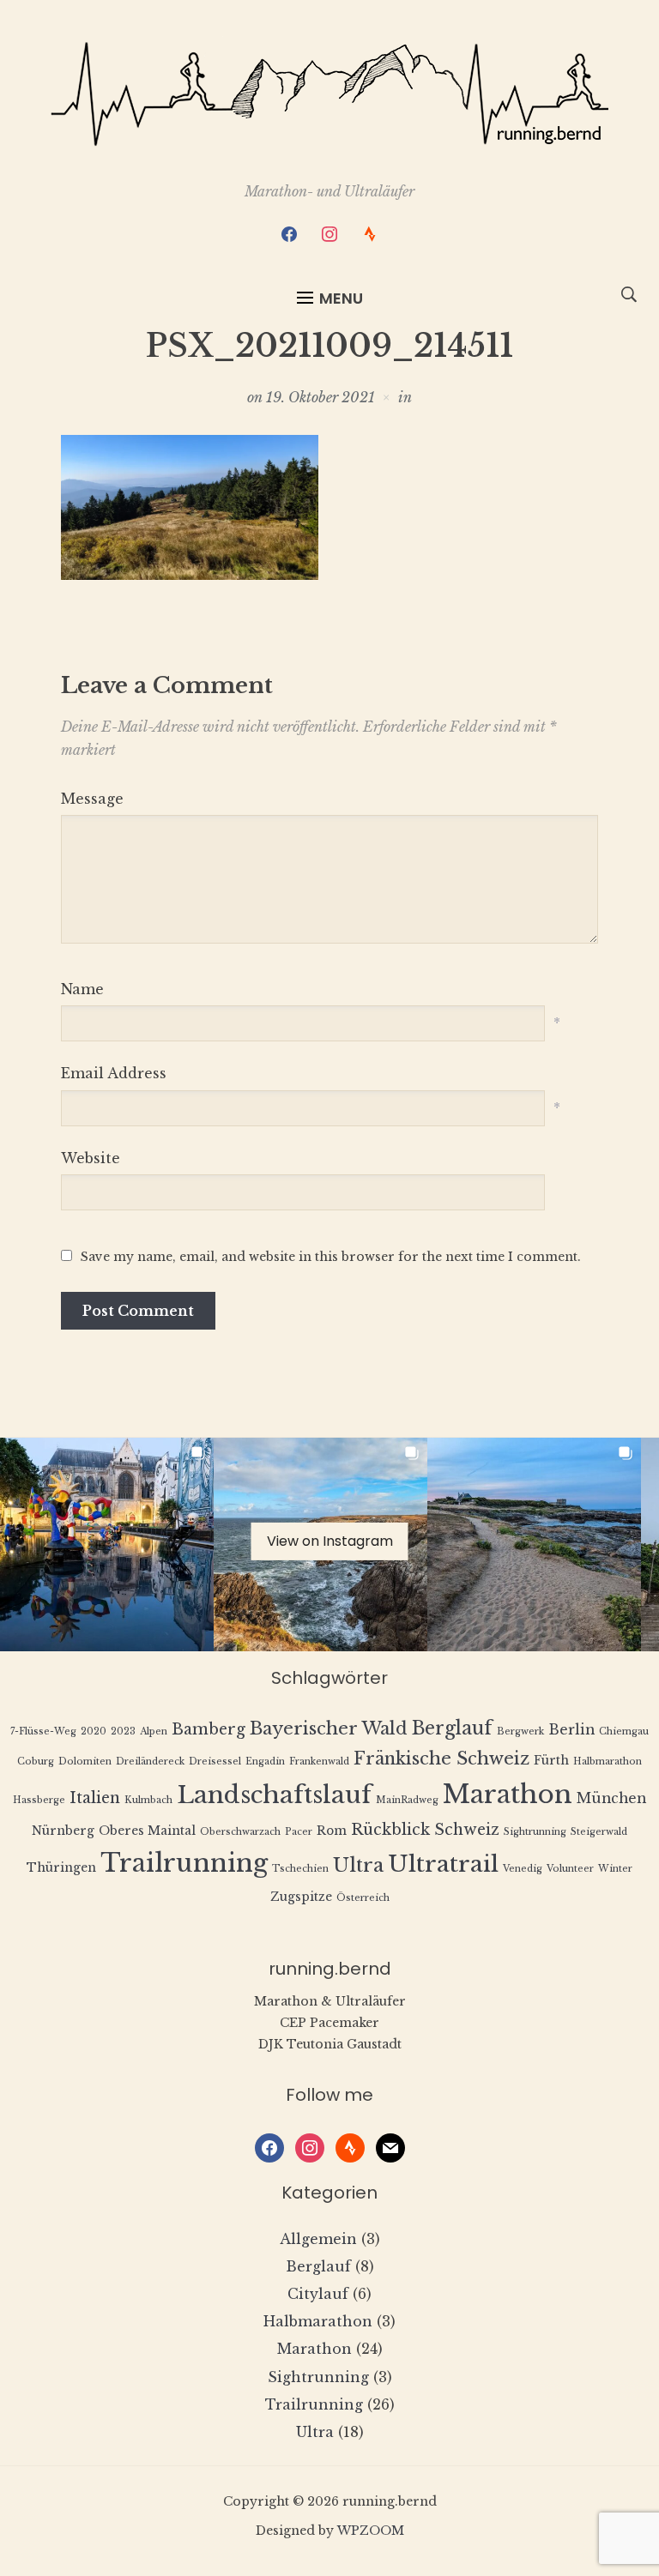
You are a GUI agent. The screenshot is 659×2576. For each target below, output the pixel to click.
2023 (123, 1731)
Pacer (299, 1832)
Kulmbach (148, 1800)
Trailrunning (184, 1863)
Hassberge (39, 1800)
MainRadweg (407, 1800)
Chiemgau (624, 1731)
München (611, 1798)
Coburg (36, 1762)
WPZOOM (371, 2531)
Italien (95, 1798)
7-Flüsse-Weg (43, 1731)
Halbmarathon (608, 1762)
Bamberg (209, 1729)
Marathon (508, 1795)
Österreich (363, 1898)
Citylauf (318, 2294)
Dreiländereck (150, 1762)
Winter (615, 1869)
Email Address (114, 1073)
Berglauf (452, 1728)
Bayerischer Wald (329, 1728)
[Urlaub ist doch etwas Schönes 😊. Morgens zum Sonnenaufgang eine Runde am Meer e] (534, 1544)
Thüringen (61, 1868)
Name (82, 989)
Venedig (523, 1869)
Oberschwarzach (240, 1832)
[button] (330, 299)
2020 (94, 1731)
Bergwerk (520, 1731)
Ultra (358, 1865)
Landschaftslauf (274, 1795)
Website (91, 1158)
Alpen (154, 1731)
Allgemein (318, 2239)
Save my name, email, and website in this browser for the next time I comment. (331, 1257)
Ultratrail (443, 1864)
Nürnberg (63, 1831)
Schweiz (467, 1830)
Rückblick (390, 1830)
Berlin (571, 1730)
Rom (332, 1831)
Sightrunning (535, 1832)
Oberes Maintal (147, 1831)
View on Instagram (330, 1540)
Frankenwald (319, 1762)
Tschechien (300, 1869)
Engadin (265, 1762)
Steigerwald (599, 1832)
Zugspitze (301, 1897)
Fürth (551, 1761)
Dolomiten (85, 1762)
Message (92, 799)
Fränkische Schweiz (441, 1758)
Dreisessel (215, 1762)
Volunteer (570, 1869)
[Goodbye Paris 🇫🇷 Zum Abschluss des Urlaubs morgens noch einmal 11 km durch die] (107, 1544)
